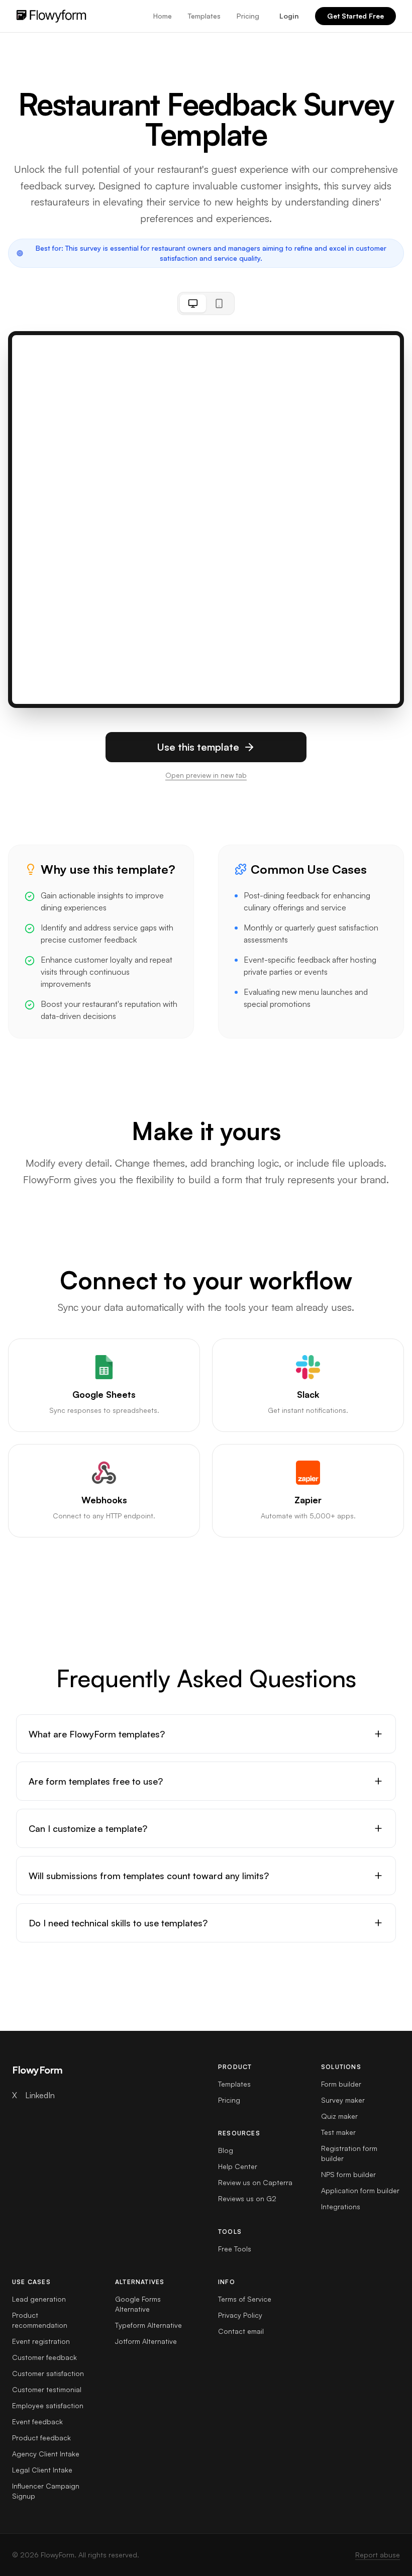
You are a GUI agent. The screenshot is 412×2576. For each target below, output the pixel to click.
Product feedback (41, 2438)
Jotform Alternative (146, 2341)
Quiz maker (339, 2116)
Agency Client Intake (46, 2454)
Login (289, 16)
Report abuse (378, 2555)
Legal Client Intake (42, 2470)
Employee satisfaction (48, 2405)
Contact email (241, 2331)
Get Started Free (355, 16)
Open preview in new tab (206, 775)
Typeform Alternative (148, 2325)
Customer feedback (44, 2357)
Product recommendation (40, 2320)
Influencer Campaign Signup (46, 2491)
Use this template (198, 747)
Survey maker (343, 2100)
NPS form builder (348, 2174)
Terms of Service (245, 2299)
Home (163, 16)
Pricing (248, 16)
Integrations (341, 2206)
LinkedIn (40, 2095)
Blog (226, 2150)
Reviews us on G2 (247, 2198)
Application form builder (360, 2190)
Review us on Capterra (255, 2182)
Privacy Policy (240, 2315)
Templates (204, 16)
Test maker (338, 2132)
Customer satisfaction (48, 2373)
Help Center (238, 2166)
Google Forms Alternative (138, 2304)
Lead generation (39, 2299)
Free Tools (235, 2249)
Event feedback (37, 2422)
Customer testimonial (47, 2389)
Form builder (341, 2084)
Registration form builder (349, 2153)
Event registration (41, 2341)
